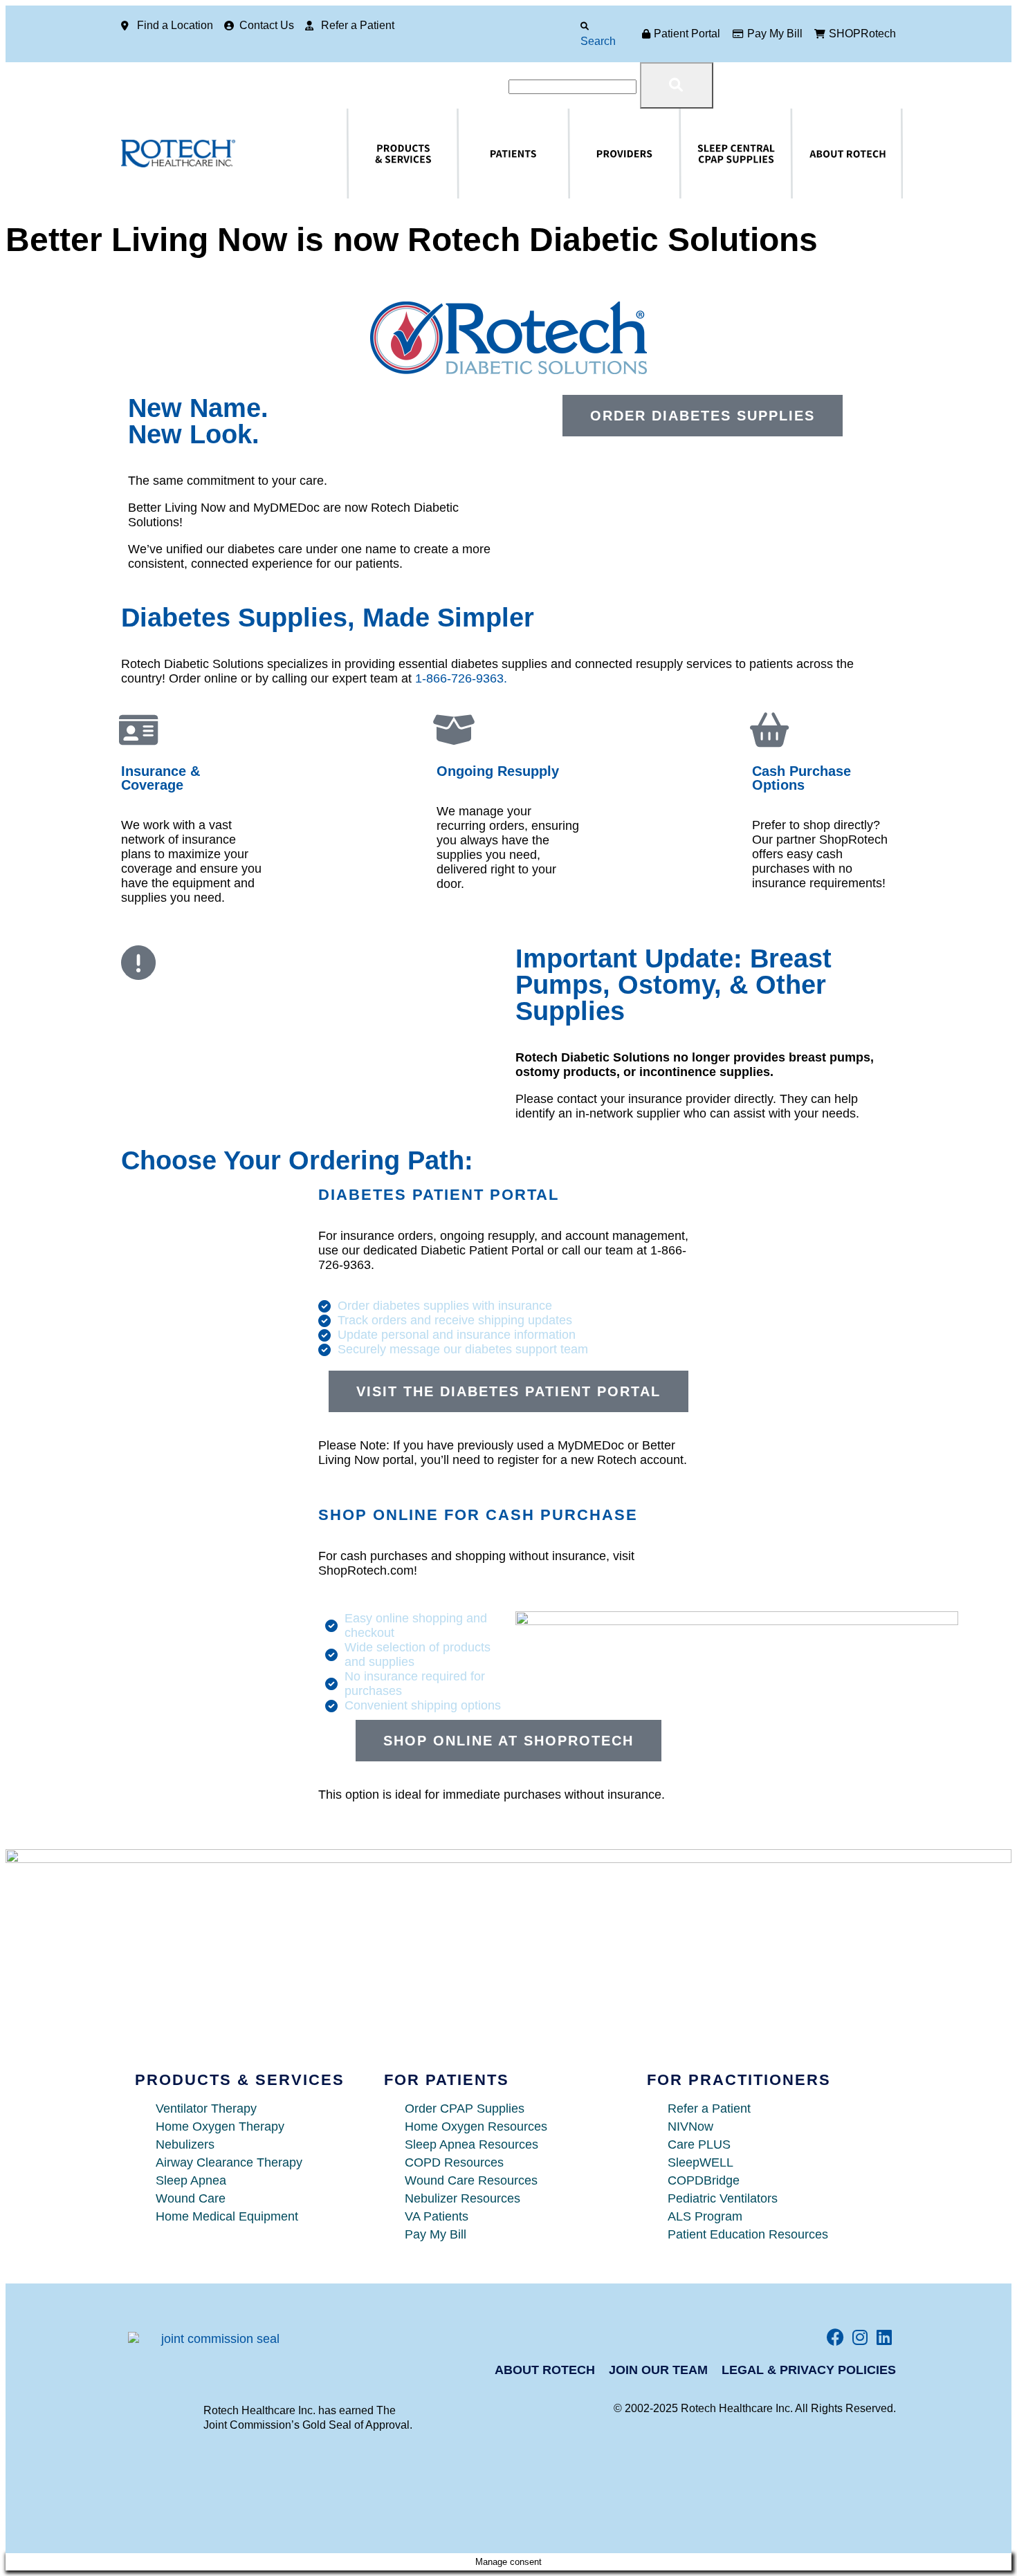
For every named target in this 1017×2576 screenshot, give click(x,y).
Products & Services (362, 154)
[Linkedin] (884, 2337)
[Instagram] (860, 2337)
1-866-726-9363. (461, 678)
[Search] (585, 26)
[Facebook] (835, 2337)
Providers (577, 154)
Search (598, 41)
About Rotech (802, 154)
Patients (464, 154)
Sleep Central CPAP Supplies (703, 154)
